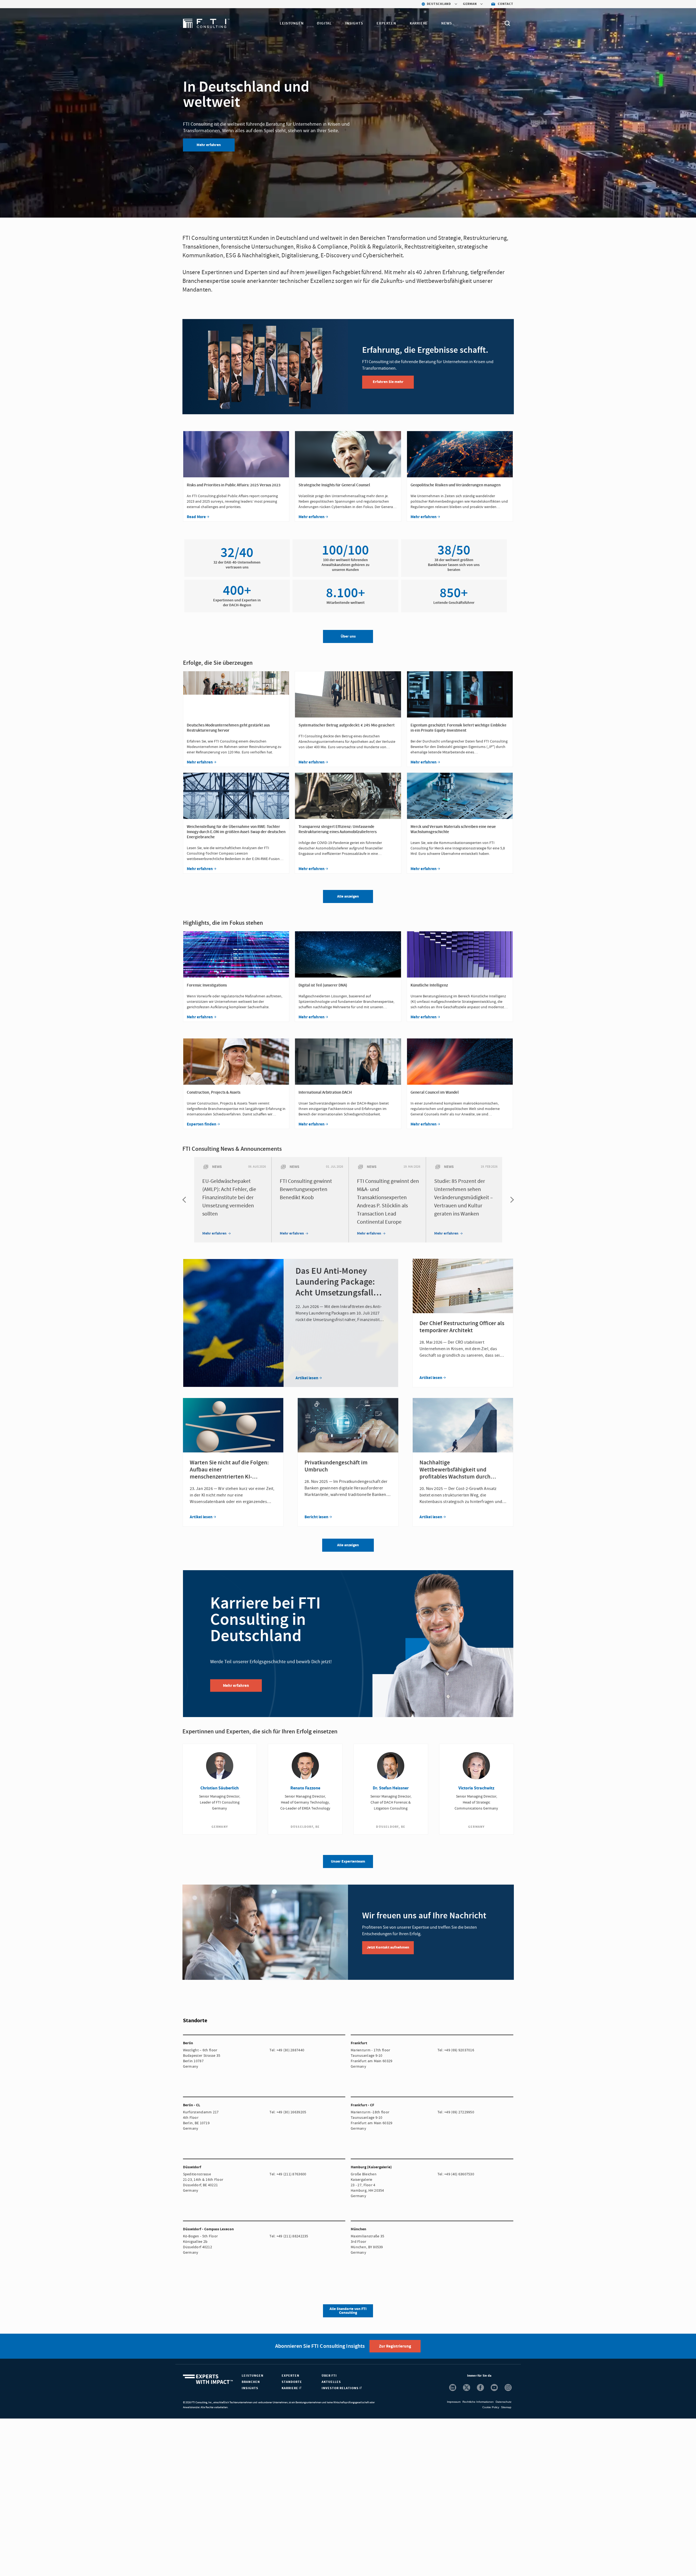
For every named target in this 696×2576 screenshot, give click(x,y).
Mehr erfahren (209, 145)
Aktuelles (331, 2382)
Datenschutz (504, 2402)
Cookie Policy (491, 2407)
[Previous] (185, 1200)
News (447, 23)
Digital (324, 23)
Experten (386, 23)
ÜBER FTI (329, 2376)
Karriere (419, 23)
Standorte (292, 2382)
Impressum (454, 2402)
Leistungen (292, 23)
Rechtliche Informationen (478, 2402)
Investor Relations (341, 2388)
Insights (354, 23)
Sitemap (506, 2407)
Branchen (251, 2382)
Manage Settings (405, 2566)
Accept (443, 2566)
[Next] (511, 1200)
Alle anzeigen (348, 1545)
